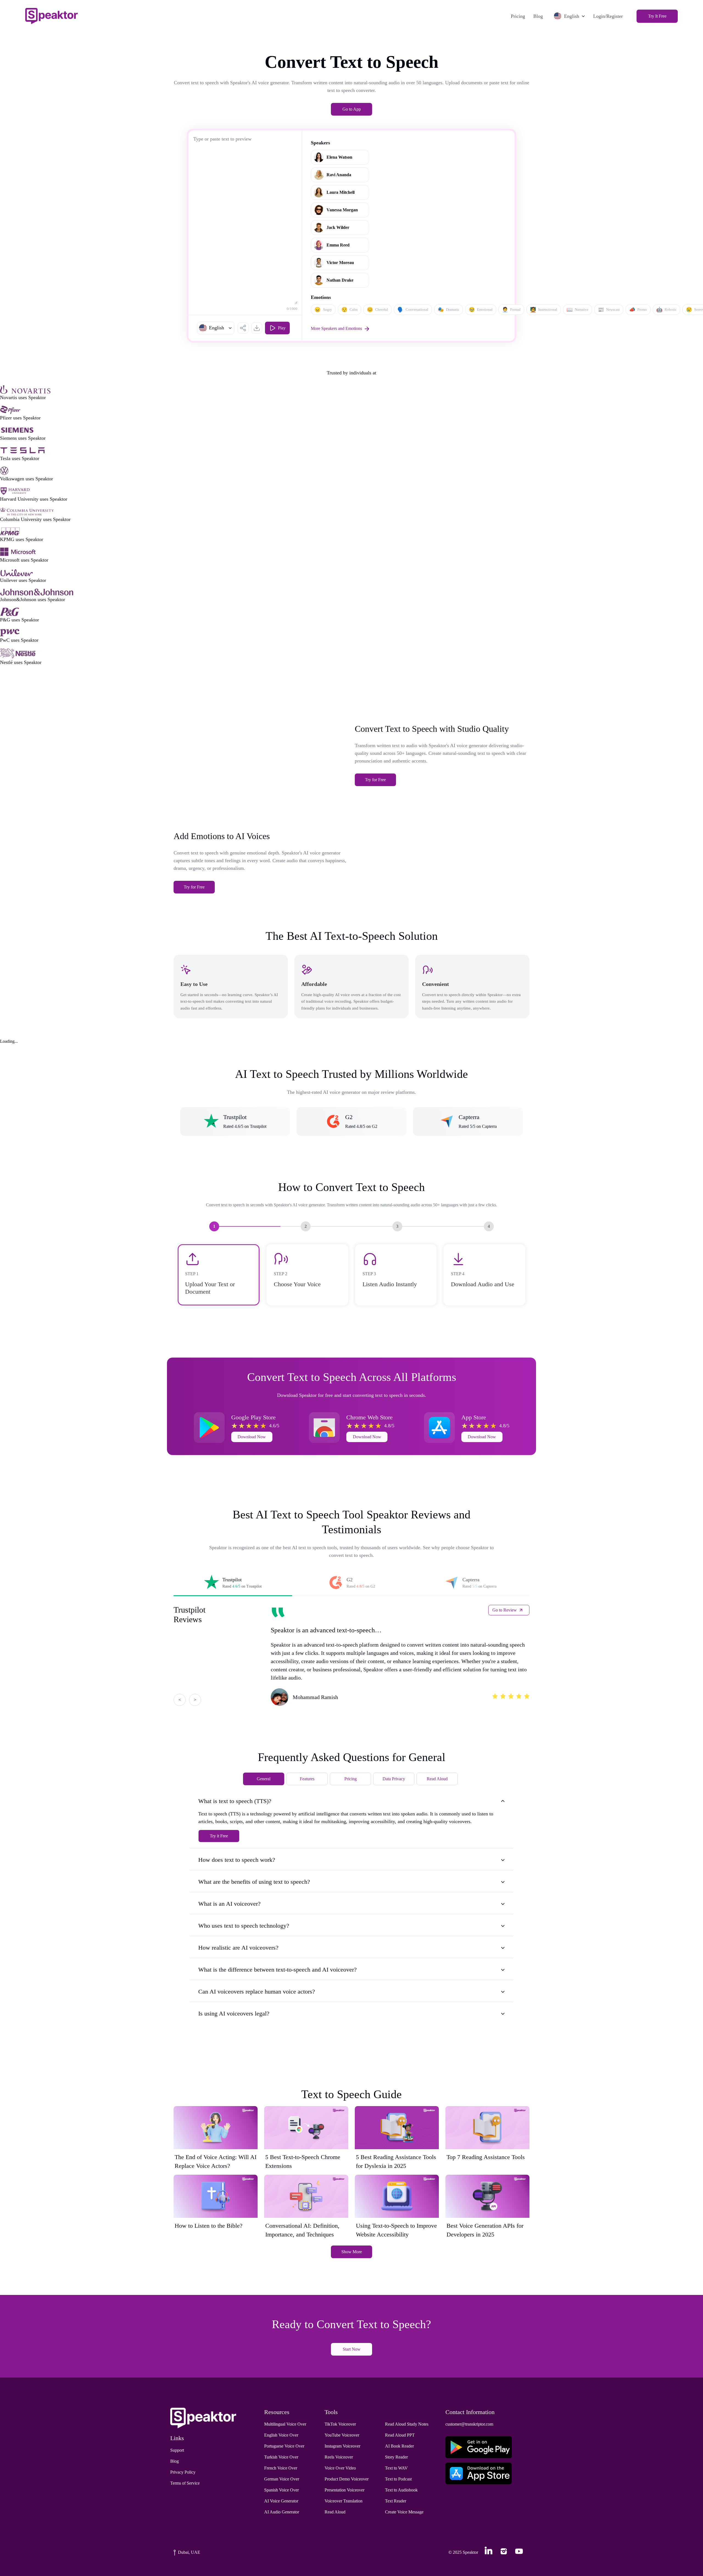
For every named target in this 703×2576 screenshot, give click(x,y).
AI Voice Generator (281, 2501)
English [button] (572, 16)
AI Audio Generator (282, 2512)
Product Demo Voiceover (347, 2479)
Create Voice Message (404, 2512)
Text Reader (396, 2501)
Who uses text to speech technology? (244, 1926)
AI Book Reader (399, 2446)
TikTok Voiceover (340, 2424)
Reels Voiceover (339, 2457)
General (264, 1779)
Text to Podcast (398, 2479)
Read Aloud (437, 1779)
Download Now (252, 1437)
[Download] (257, 328)
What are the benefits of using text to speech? (254, 1882)
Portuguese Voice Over (284, 2446)
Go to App (352, 109)
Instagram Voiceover (342, 2446)
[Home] (51, 16)
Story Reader (396, 2457)
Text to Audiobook (401, 2490)
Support (177, 2450)
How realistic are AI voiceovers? (238, 1948)
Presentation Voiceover (344, 2490)
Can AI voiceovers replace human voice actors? (257, 1991)
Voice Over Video (340, 2468)
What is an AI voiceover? (229, 1904)
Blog (538, 16)
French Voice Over (281, 2468)
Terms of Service (185, 2483)
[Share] (243, 328)
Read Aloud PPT (400, 2435)
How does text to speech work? (237, 1860)
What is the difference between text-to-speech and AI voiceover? (277, 1970)
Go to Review (505, 1610)
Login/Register (608, 16)
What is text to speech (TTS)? (235, 1801)
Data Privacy (394, 1779)
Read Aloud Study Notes (407, 2424)
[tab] (233, 1583)
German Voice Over (282, 2479)
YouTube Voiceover (342, 2435)
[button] (216, 328)
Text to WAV (396, 2468)
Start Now (352, 2349)
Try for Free (375, 780)
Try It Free (657, 16)
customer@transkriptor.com (469, 2424)
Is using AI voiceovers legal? (234, 2013)
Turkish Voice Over (281, 2457)
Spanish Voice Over (281, 2490)
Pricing (518, 16)
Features (307, 1779)
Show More (352, 2252)
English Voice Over (281, 2435)
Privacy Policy (183, 2472)
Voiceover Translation (344, 2501)
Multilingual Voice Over (285, 2424)
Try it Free (219, 1836)
